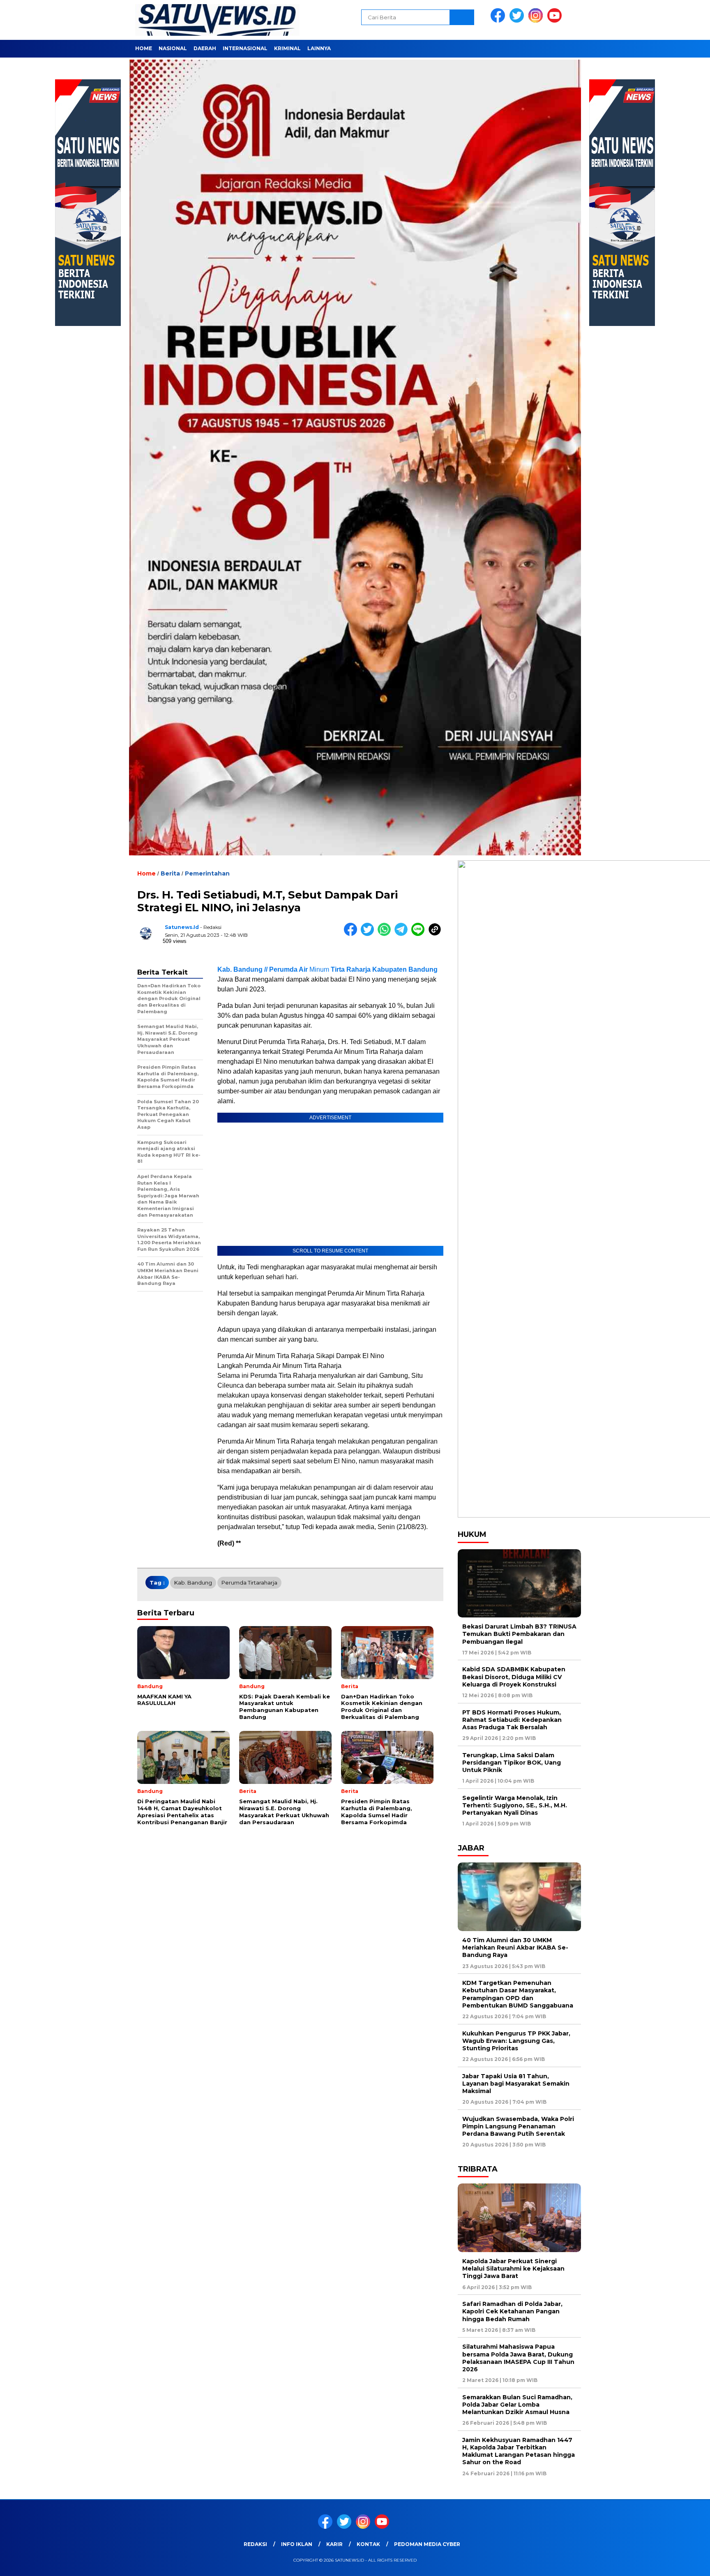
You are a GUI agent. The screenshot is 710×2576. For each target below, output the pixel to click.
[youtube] (556, 21)
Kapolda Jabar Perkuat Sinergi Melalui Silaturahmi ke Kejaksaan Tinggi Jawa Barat (513, 2269)
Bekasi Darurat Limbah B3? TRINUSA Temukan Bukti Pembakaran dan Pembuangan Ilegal (519, 1634)
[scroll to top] (682, 2563)
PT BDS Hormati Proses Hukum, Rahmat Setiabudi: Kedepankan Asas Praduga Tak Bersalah (512, 1720)
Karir (334, 2544)
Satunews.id (182, 927)
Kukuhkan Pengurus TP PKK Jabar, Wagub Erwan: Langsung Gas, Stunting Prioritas (516, 2041)
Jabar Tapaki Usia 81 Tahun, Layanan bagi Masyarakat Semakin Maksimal (516, 2084)
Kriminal (287, 48)
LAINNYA (319, 48)
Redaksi (255, 2544)
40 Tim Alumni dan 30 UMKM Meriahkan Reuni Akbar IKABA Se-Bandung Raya (515, 1948)
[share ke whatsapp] (386, 934)
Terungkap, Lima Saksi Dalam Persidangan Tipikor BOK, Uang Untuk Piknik (512, 1763)
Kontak (368, 2544)
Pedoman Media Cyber (427, 2544)
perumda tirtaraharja (249, 1583)
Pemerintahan (207, 873)
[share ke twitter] (369, 934)
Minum (327, 969)
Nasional (173, 48)
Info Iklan (297, 2544)
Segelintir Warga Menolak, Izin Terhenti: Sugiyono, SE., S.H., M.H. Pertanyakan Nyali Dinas (515, 1805)
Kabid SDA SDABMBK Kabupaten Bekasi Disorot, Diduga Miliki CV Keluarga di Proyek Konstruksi (514, 1677)
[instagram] (537, 21)
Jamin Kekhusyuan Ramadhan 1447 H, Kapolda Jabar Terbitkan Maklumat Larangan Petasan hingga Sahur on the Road (519, 2451)
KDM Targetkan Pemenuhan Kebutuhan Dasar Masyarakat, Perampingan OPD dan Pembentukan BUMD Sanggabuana (518, 1994)
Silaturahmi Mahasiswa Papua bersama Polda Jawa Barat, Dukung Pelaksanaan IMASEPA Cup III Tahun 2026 (518, 2358)
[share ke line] (420, 934)
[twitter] (518, 21)
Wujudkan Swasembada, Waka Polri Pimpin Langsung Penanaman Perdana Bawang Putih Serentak (518, 2126)
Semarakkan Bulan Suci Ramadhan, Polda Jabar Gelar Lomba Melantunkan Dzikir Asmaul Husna (517, 2405)
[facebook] (499, 21)
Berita (170, 873)
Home (144, 48)
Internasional (245, 48)
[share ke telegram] (403, 934)
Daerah (205, 48)
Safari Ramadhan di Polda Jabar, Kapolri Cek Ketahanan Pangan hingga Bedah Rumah (512, 2311)
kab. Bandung (193, 1583)
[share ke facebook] (352, 934)
